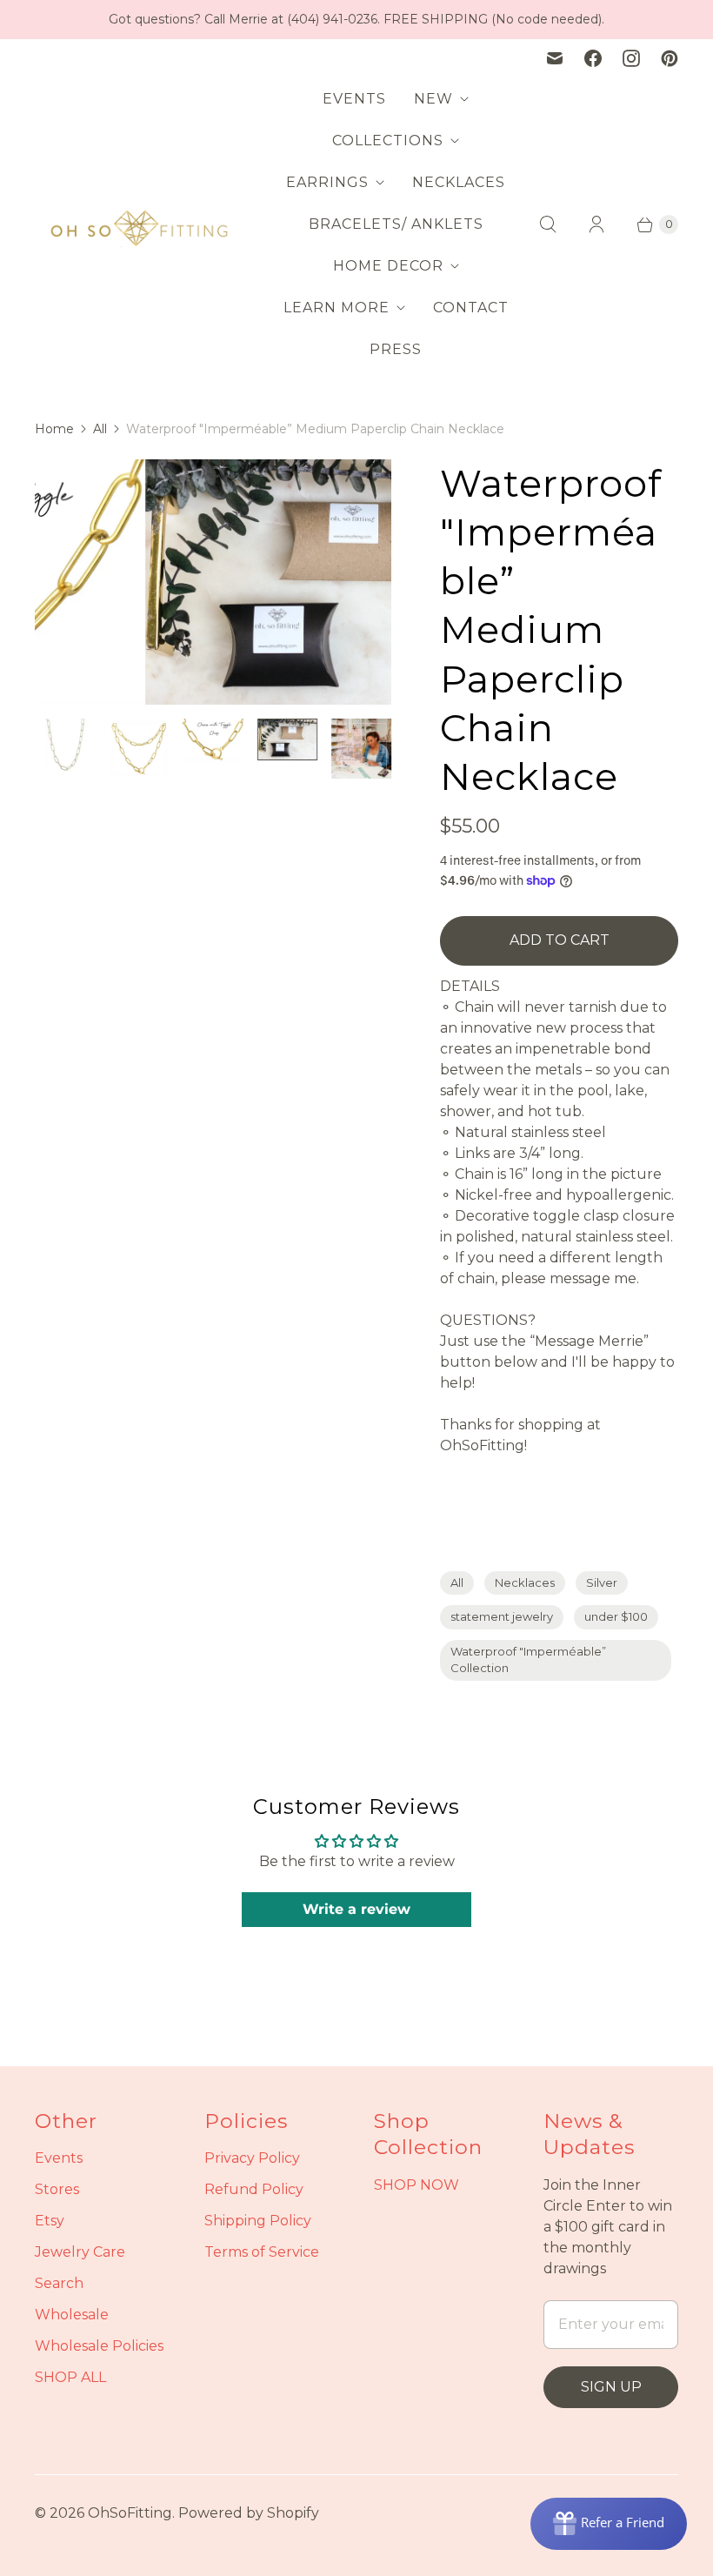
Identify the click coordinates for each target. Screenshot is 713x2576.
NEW (433, 99)
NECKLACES (459, 182)
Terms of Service (262, 2252)
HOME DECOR (388, 266)
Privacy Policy (252, 2158)
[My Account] (596, 224)
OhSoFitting (130, 2513)
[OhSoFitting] (139, 224)
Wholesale (72, 2315)
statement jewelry (502, 1616)
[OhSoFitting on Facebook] (593, 58)
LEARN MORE (337, 308)
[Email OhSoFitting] (555, 58)
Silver (602, 1582)
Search (59, 2283)
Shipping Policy (258, 2221)
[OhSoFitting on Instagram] (631, 58)
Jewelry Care (80, 2252)
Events (59, 2158)
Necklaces (525, 1582)
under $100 (616, 1616)
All (100, 429)
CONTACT (471, 308)
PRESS (396, 349)
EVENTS (354, 99)
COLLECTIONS (388, 141)
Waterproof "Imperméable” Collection (528, 1660)
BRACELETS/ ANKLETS (396, 224)
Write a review (356, 1909)
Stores (57, 2189)
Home (54, 429)
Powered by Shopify (249, 2513)
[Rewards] (609, 2524)
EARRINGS (327, 182)
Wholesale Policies (99, 2346)
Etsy (50, 2221)
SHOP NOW (416, 2185)
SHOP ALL (70, 2377)
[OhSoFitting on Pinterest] (670, 58)
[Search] (548, 224)
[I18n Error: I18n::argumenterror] (65, 749)
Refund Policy (254, 2189)
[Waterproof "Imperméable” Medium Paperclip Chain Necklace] (214, 582)
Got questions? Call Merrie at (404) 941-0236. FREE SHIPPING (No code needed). (356, 19)
